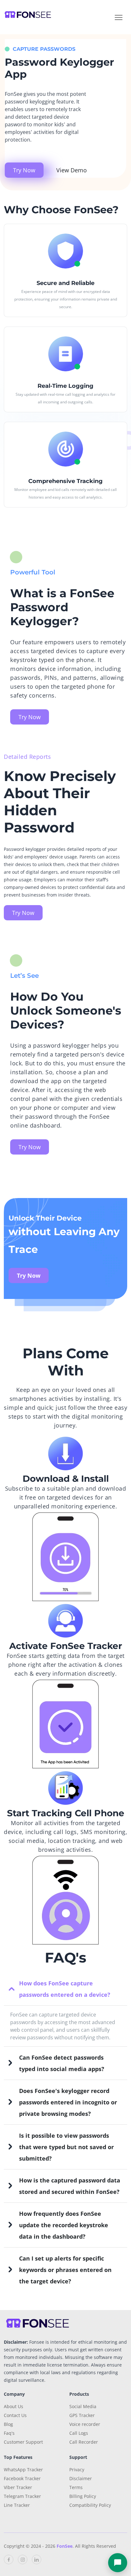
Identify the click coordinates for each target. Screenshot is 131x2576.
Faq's (9, 2433)
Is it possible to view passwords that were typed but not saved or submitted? (66, 2147)
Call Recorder (84, 2442)
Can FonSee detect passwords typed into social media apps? (62, 2063)
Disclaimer (81, 2478)
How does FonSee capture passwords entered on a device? (65, 1989)
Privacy (77, 2470)
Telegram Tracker (22, 2496)
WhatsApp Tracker (23, 2470)
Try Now (24, 170)
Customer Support (23, 2442)
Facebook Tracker (22, 2478)
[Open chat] (118, 2563)
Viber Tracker (18, 2487)
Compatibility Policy (90, 2505)
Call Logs (79, 2433)
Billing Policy (83, 2496)
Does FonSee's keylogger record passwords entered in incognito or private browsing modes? (68, 2102)
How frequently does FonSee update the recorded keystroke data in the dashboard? (64, 2225)
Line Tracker (17, 2505)
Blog (8, 2424)
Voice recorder (85, 2424)
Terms (76, 2487)
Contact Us (15, 2415)
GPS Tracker (82, 2415)
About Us (14, 2406)
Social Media (83, 2406)
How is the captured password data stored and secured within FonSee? (70, 2186)
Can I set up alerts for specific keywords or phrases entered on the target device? (65, 2270)
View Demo (72, 170)
